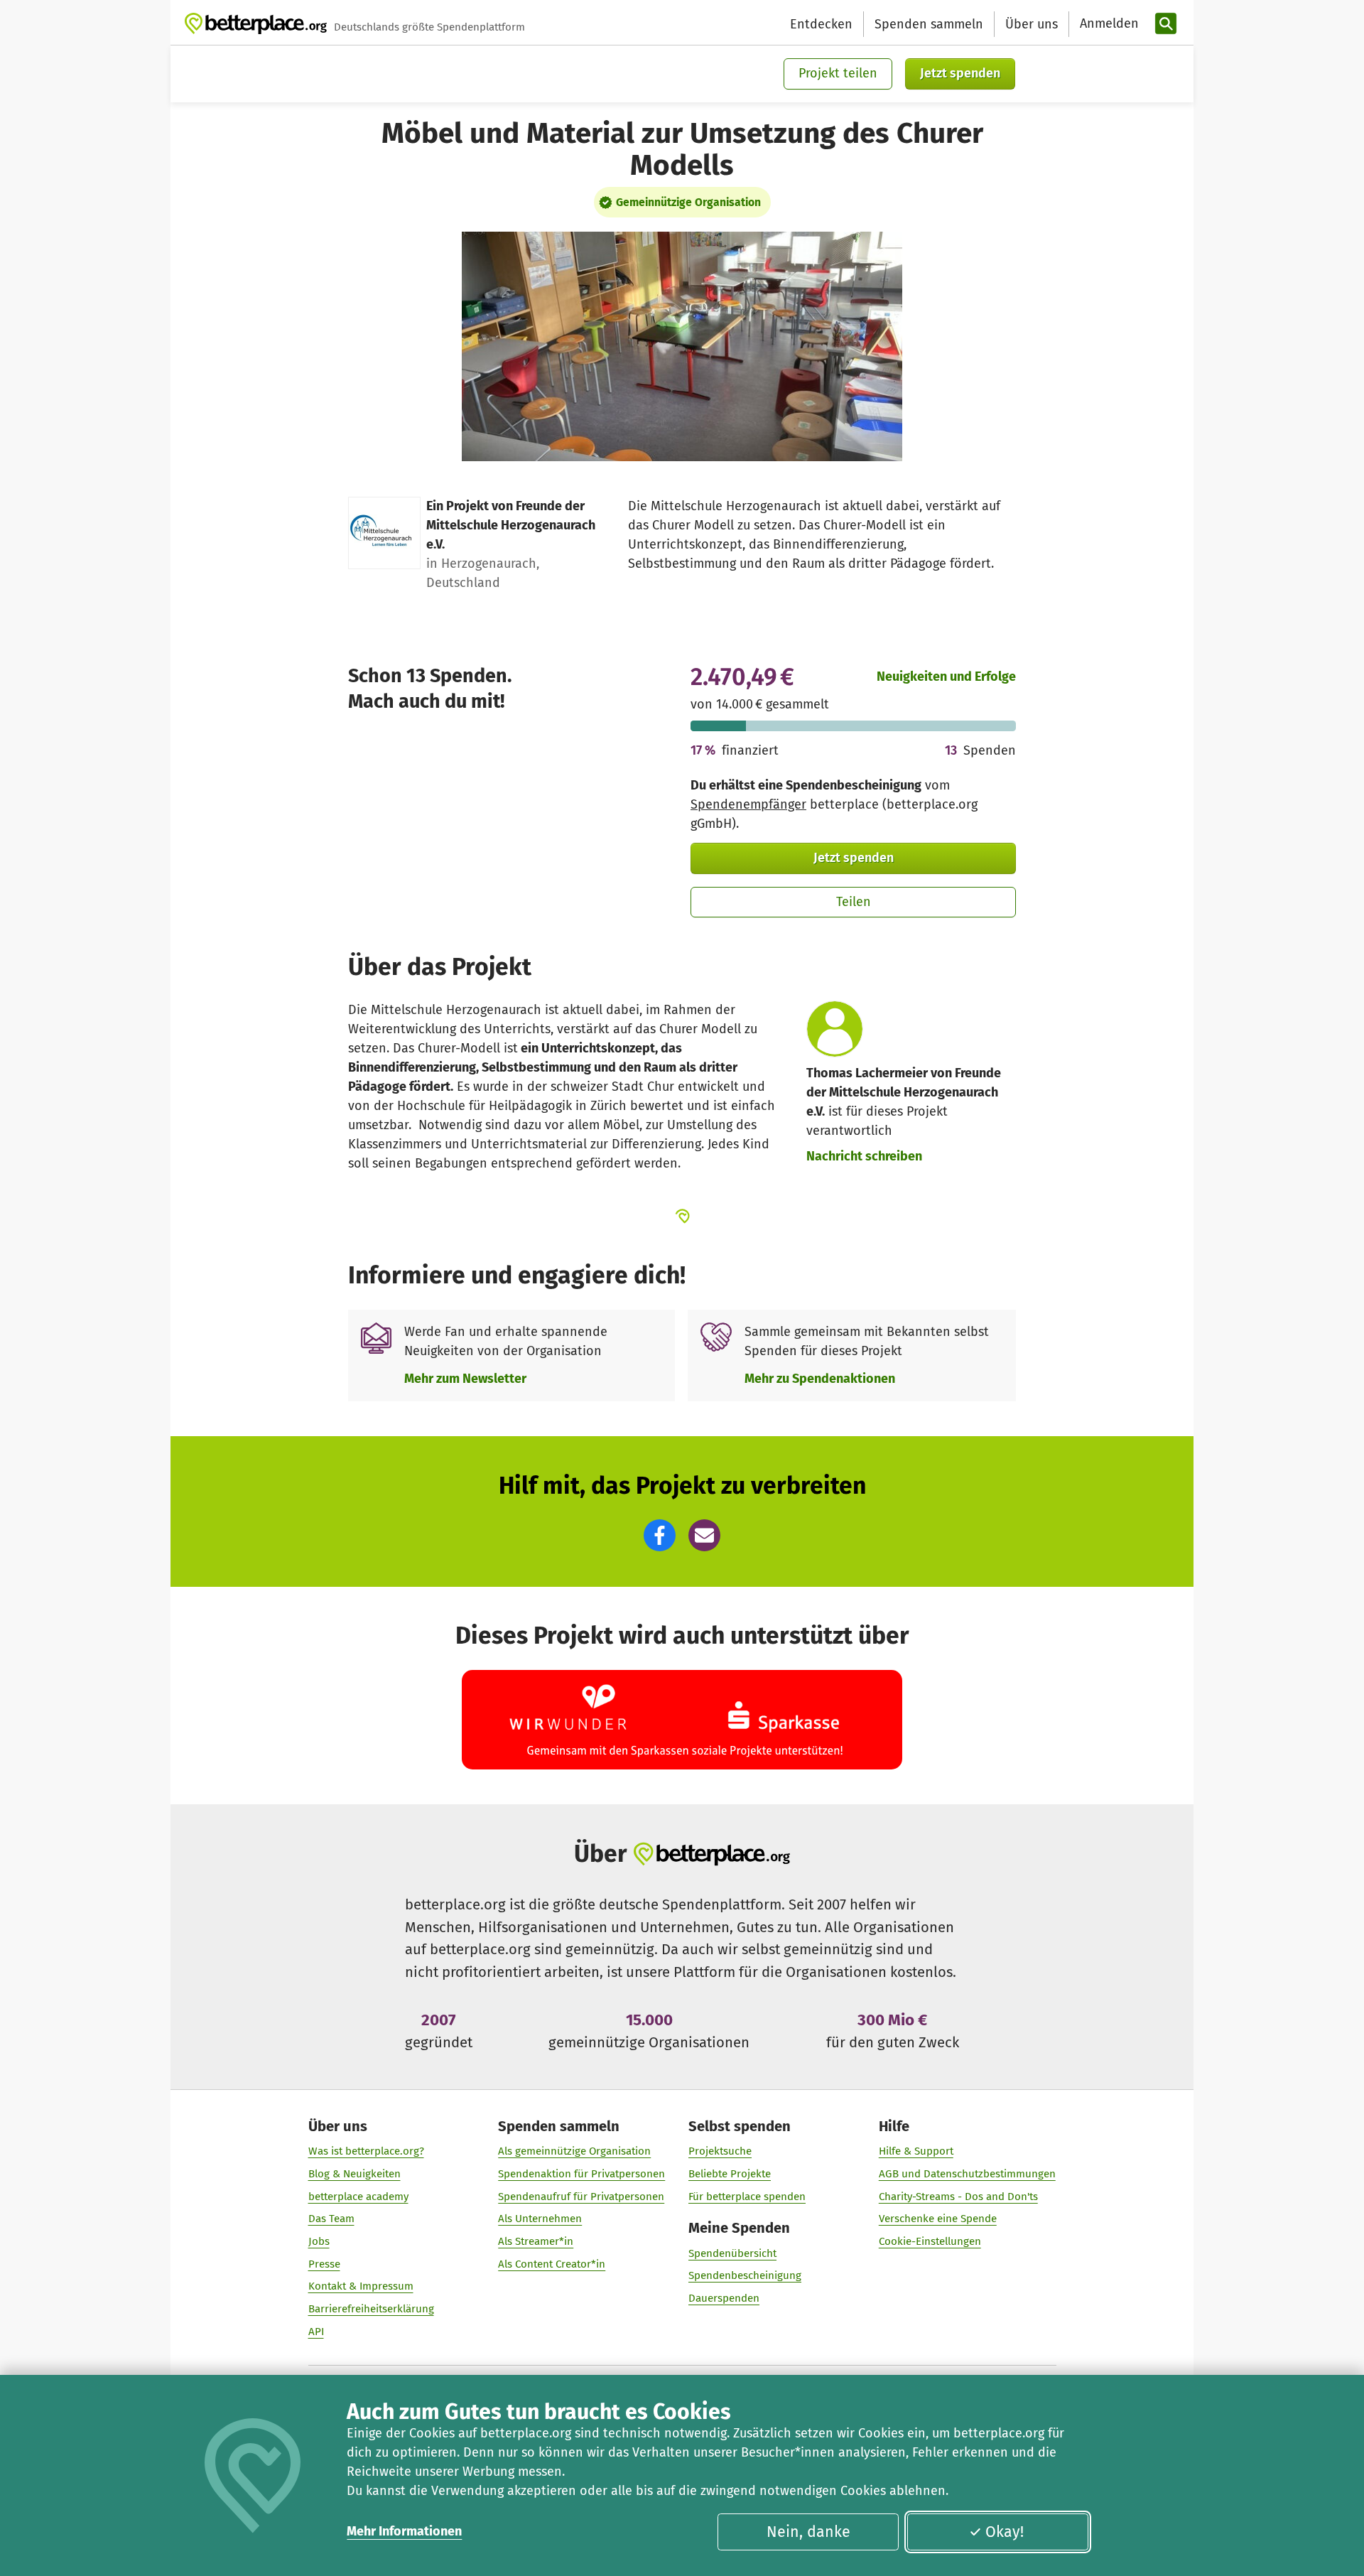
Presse (324, 2264)
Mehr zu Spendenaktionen (820, 1379)
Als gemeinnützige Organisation (574, 2151)
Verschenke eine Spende (938, 2219)
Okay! (1005, 2532)
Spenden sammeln (929, 24)
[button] (660, 1535)
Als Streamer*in (536, 2241)
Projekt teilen (838, 73)
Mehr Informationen (404, 2531)
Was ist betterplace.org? (366, 2151)
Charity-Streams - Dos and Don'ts (958, 2197)
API (316, 2332)
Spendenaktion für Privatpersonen (581, 2174)
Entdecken (821, 24)
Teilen (854, 902)
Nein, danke (808, 2532)
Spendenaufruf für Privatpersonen (581, 2197)
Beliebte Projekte (730, 2174)
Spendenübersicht (732, 2253)
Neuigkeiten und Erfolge (946, 677)
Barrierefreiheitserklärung (371, 2309)
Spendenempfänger (748, 804)
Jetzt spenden (960, 73)
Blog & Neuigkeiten (354, 2174)
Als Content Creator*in (552, 2264)
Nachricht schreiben (864, 1156)
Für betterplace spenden (747, 2197)
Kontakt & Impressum (361, 2286)
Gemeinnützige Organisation (688, 202)
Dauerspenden (724, 2298)
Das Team (331, 2219)
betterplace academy (358, 2197)
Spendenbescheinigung (745, 2275)
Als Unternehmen (540, 2219)
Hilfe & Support (916, 2151)
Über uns (1032, 24)
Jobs (319, 2241)
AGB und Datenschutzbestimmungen (967, 2174)
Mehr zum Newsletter (465, 1379)
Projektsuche (720, 2151)
